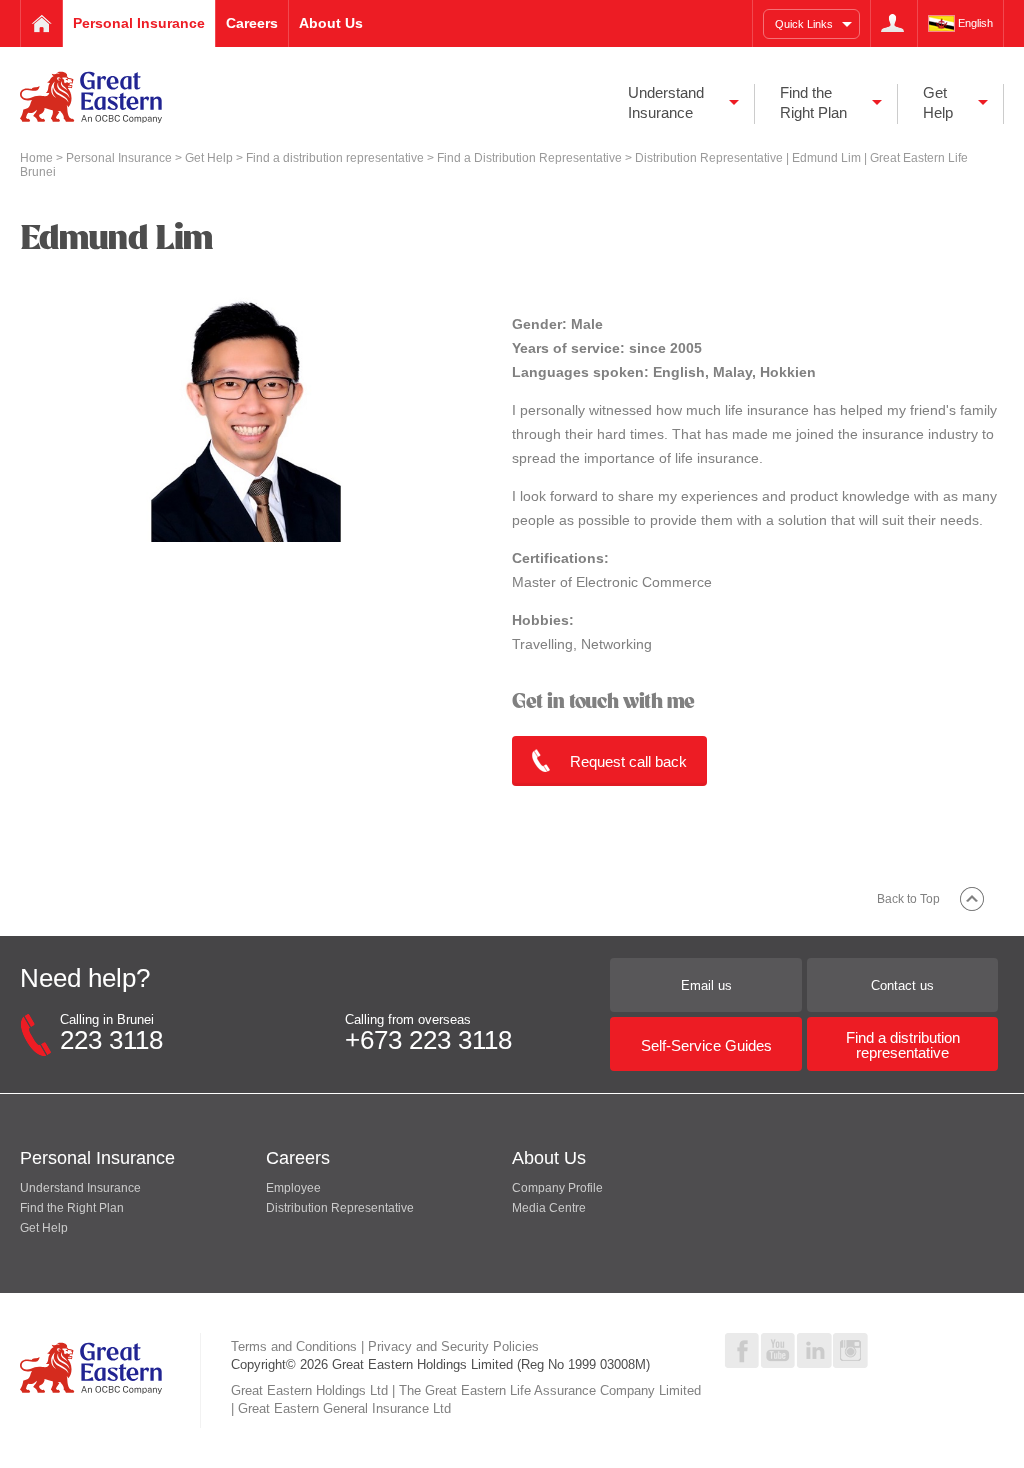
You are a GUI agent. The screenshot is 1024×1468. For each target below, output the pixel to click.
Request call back (628, 761)
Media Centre (549, 1208)
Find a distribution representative (336, 158)
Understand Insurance (80, 1188)
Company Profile (557, 1188)
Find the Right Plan (72, 1208)
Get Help (210, 158)
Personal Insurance (120, 158)
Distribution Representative (340, 1208)
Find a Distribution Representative (531, 158)
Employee (293, 1188)
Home (38, 158)
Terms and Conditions (294, 1346)
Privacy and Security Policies (453, 1346)
